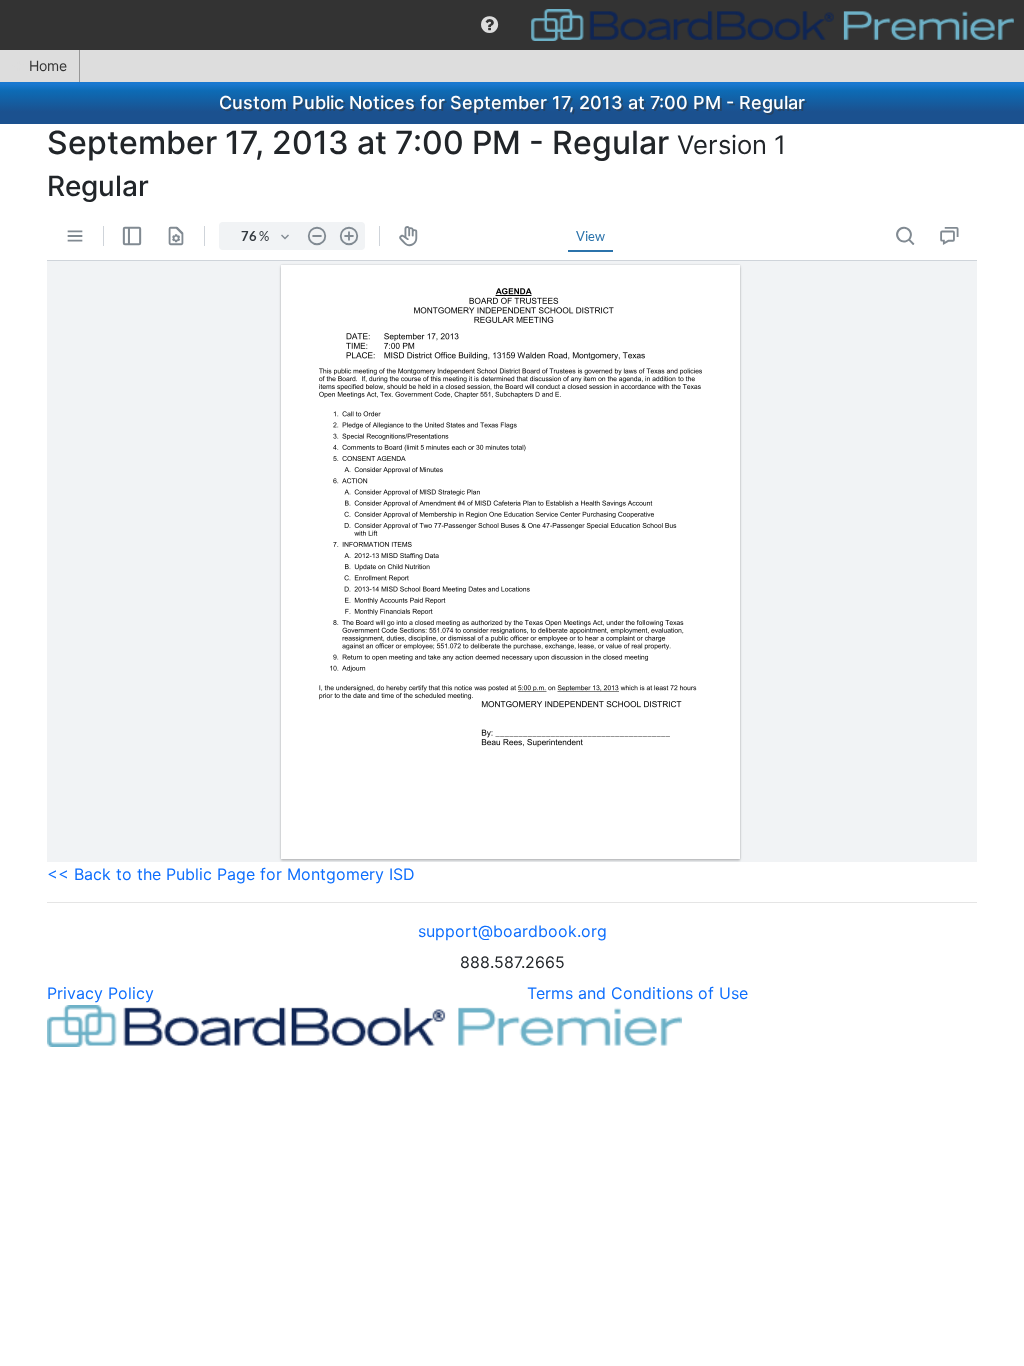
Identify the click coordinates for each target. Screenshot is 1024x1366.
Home (48, 65)
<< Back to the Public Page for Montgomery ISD (231, 874)
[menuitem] (489, 25)
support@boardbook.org (512, 931)
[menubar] (512, 25)
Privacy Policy (100, 993)
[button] (489, 25)
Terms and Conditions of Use (637, 993)
